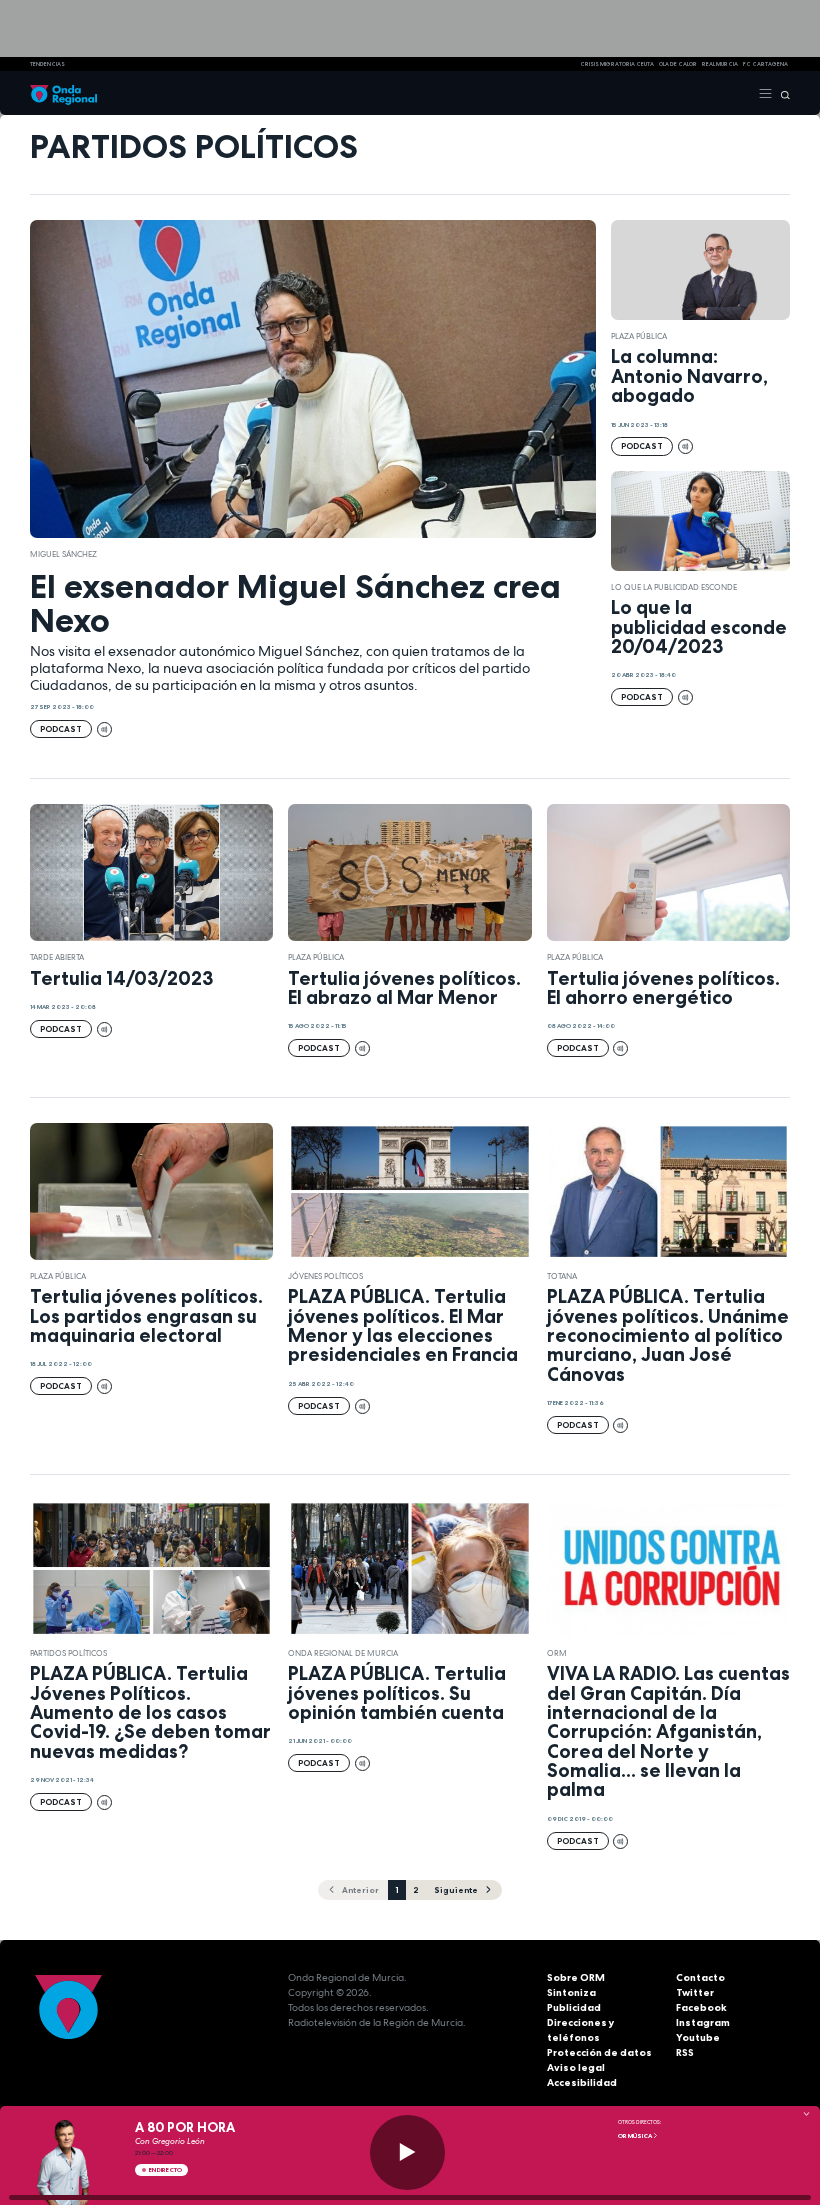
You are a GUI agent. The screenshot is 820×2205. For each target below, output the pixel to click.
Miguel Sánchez (63, 554)
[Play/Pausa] (407, 2152)
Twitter (695, 1992)
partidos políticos (68, 1653)
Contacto (700, 1977)
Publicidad (574, 2007)
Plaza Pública (639, 336)
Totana (562, 1276)
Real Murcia (720, 64)
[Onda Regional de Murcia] (63, 93)
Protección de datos (599, 2052)
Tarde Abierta (57, 957)
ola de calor (678, 64)
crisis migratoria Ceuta (617, 64)
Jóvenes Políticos (325, 1276)
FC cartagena (765, 64)
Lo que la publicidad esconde (674, 587)
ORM (557, 1653)
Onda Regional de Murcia (343, 1653)
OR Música (635, 2136)
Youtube (698, 2037)
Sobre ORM (576, 1977)
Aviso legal (576, 2067)
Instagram (703, 2022)
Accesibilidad (582, 2082)
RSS (685, 2052)
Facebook (701, 2007)
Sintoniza (571, 1992)
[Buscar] (781, 93)
